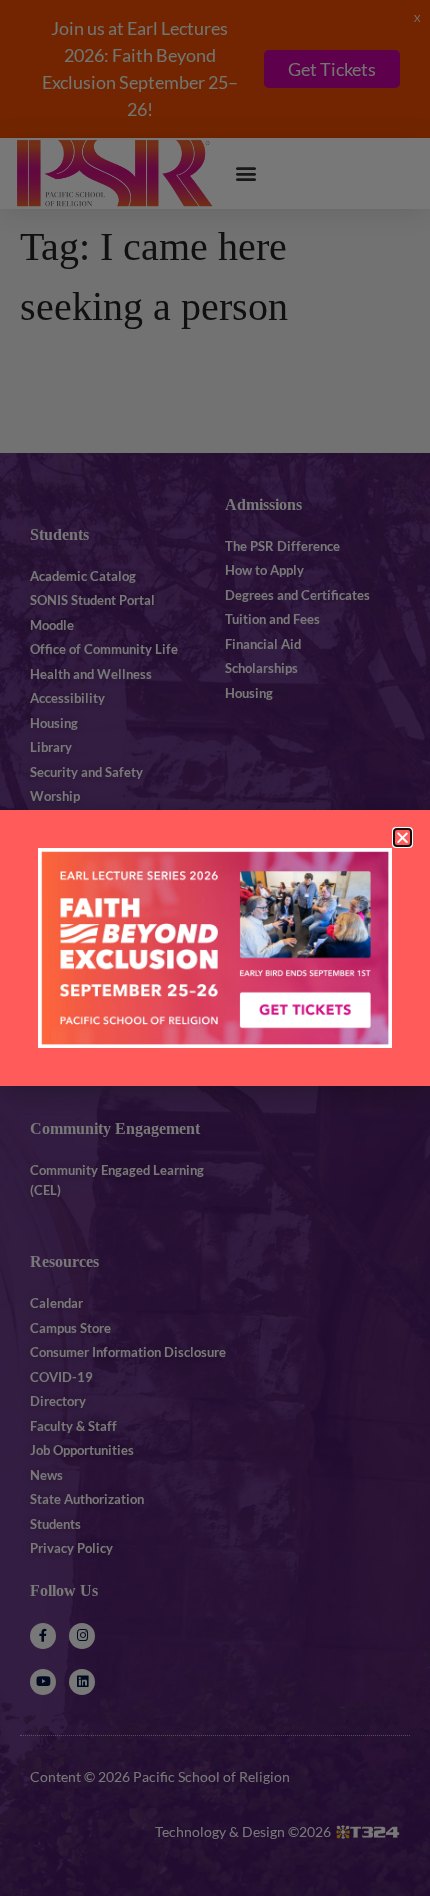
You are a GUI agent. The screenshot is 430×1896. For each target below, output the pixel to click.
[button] (402, 837)
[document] (215, 948)
